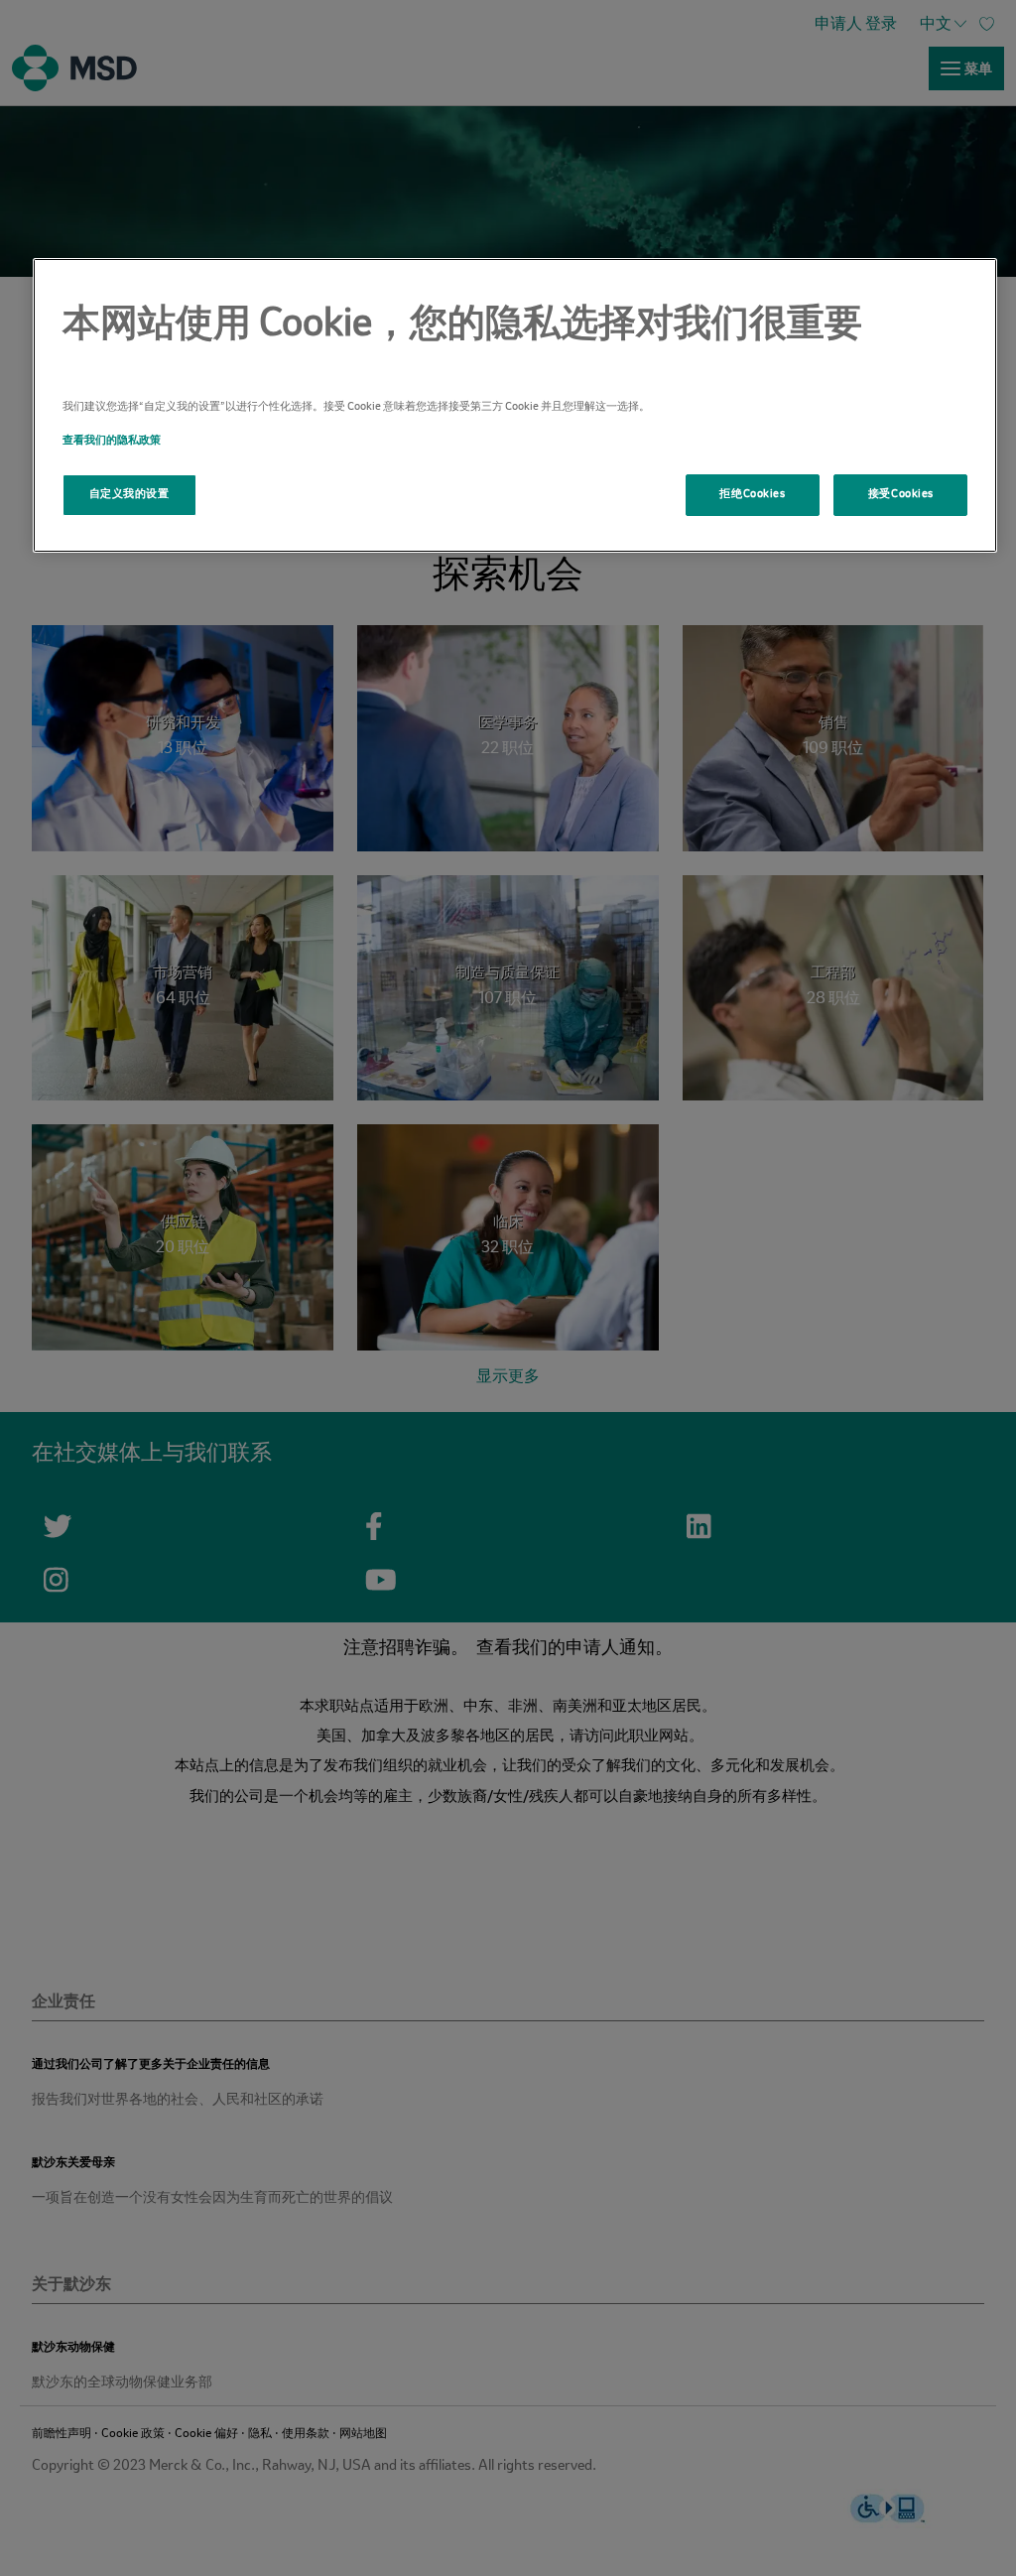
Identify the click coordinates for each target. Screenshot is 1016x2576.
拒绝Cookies (752, 494)
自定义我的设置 (129, 494)
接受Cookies (901, 494)
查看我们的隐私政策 (112, 441)
